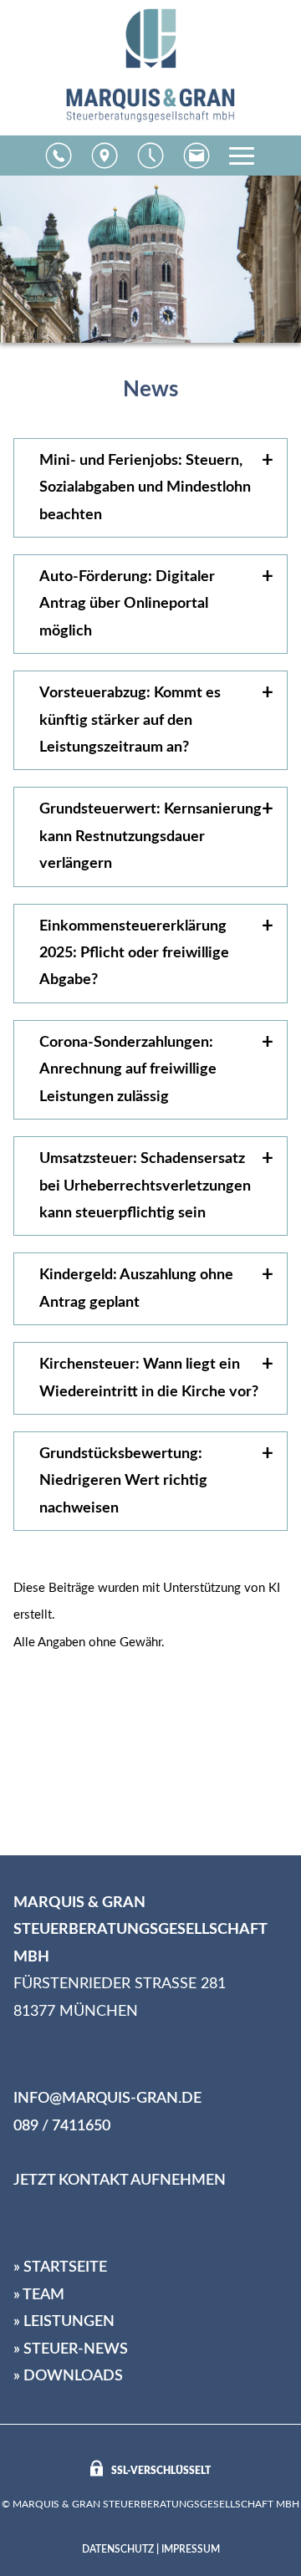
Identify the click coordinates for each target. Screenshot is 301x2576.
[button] (59, 156)
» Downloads (68, 2376)
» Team (39, 2295)
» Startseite (60, 2267)
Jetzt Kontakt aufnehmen (120, 2181)
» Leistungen (64, 2322)
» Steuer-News (71, 2349)
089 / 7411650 (62, 2126)
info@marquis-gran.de (107, 2099)
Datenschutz (118, 2549)
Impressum (191, 2549)
